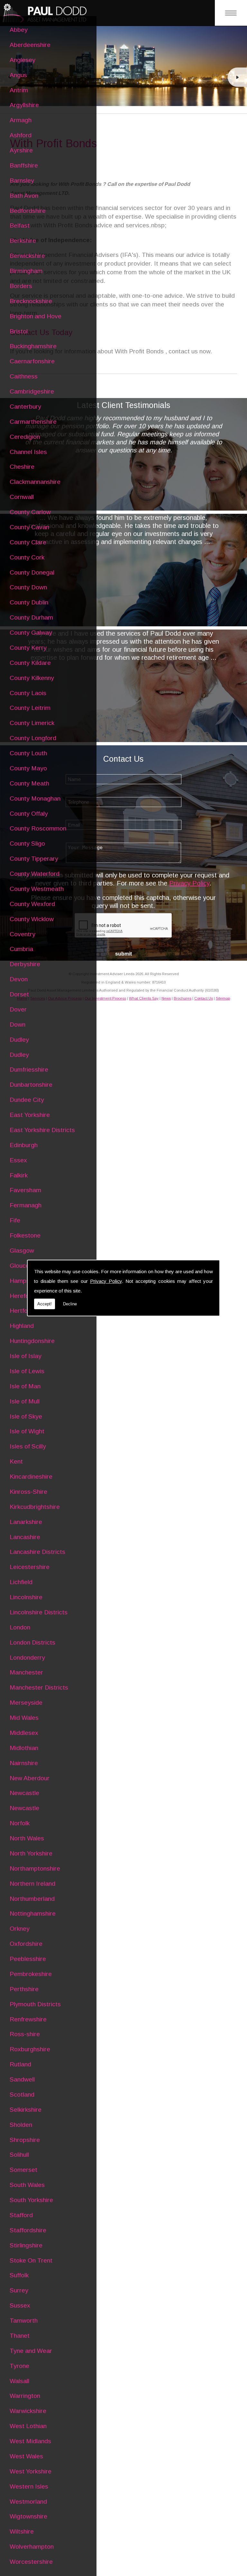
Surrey (19, 2290)
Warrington (25, 2396)
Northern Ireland (32, 1884)
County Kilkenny (32, 678)
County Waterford (35, 874)
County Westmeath (37, 889)
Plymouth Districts (35, 2004)
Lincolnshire (26, 1597)
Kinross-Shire (28, 1492)
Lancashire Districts (37, 1552)
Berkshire (23, 241)
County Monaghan (35, 798)
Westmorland (28, 2502)
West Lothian (28, 2426)
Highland (22, 1326)
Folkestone (25, 1235)
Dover (18, 1009)
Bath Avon (24, 196)
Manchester (26, 1672)
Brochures (183, 998)
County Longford (33, 738)
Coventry (23, 934)
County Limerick (32, 723)
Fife (15, 1220)
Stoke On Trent (31, 2260)
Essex (18, 1160)
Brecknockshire (31, 301)
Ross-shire (25, 2034)
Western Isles (29, 2486)
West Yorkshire (31, 2471)
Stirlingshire (26, 2245)
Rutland (20, 2064)
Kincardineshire (31, 1477)
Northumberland (32, 1899)
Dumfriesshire (29, 1070)
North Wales (27, 1838)
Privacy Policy (106, 1281)
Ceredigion (25, 437)
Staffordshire (28, 2230)
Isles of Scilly (28, 1446)
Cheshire (22, 467)
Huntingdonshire (32, 1341)
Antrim (19, 90)
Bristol (19, 331)
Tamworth (24, 2321)
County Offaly (29, 814)
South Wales (27, 2185)
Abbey (19, 30)
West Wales (26, 2456)
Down (18, 1025)
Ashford (21, 135)
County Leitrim (30, 708)
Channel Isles (28, 452)
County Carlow (30, 512)
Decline (70, 1304)
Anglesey (23, 60)
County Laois (28, 693)
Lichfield (21, 1582)
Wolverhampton (32, 2547)
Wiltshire (22, 2531)
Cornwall (22, 497)
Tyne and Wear (31, 2351)
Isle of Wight (27, 1431)
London (20, 1627)
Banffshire (24, 165)
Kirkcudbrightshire (35, 1507)
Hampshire (25, 1281)
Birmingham (26, 271)
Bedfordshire (28, 211)
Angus (18, 75)
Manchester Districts (39, 1687)
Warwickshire (28, 2411)
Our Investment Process (105, 998)
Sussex (20, 2305)
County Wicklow (32, 919)
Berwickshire (27, 256)
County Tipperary (34, 859)
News (166, 998)
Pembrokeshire (31, 1974)
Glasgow (22, 1251)
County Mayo (28, 768)
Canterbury (25, 407)
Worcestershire (31, 2562)
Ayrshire (21, 150)
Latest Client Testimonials (123, 405)
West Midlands (30, 2441)
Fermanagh (26, 1205)
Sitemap (223, 998)
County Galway (31, 633)
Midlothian (24, 1748)
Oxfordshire (26, 1944)
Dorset (19, 994)
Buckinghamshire (33, 346)
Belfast (20, 226)
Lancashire (25, 1537)
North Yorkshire (31, 1853)
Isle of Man (25, 1386)
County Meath (29, 783)
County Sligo (27, 844)
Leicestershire (30, 1567)
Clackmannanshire (35, 482)
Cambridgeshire (32, 391)
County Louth (28, 753)
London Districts (32, 1642)
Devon (19, 979)
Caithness (24, 376)
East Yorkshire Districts (42, 1130)
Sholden (21, 2125)
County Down (28, 587)
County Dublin (29, 602)
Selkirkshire (26, 2110)
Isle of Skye (26, 1416)
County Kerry (28, 648)
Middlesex (24, 1733)
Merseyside (26, 1703)
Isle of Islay (26, 1356)
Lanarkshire (26, 1522)
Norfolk (20, 1823)
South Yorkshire (31, 2200)
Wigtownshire (28, 2516)
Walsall (19, 2381)
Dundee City (27, 1100)
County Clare (28, 542)
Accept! (45, 1304)
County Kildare (30, 663)
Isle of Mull (25, 1401)
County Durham (31, 617)
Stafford (21, 2215)
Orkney (20, 1929)
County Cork (27, 557)
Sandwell (22, 2079)
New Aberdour (30, 1778)
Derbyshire (25, 964)
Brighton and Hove (36, 316)
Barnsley (22, 181)
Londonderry (27, 1658)
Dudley (19, 1040)
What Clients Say (144, 998)
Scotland (22, 2095)
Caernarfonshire (32, 361)
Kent (16, 1461)
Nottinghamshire (33, 1914)
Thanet (20, 2336)
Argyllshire (24, 105)
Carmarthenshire (33, 422)
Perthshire (24, 1989)
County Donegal (32, 572)
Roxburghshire (30, 2049)
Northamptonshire (35, 1869)
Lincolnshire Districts (39, 1612)
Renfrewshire (28, 2019)
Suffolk (19, 2275)
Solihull (19, 2155)
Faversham (25, 1190)
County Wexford (32, 904)
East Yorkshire (30, 1115)
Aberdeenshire (30, 45)
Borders (21, 286)
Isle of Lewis (27, 1371)
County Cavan (29, 527)
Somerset (23, 2170)
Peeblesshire (28, 1959)
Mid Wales (24, 1718)
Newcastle (24, 1793)
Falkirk (19, 1175)
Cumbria (21, 949)
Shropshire (25, 2140)
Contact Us (204, 998)
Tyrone (19, 2366)
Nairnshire (24, 1763)
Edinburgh (24, 1145)
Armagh (21, 120)
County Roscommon (38, 828)
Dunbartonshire (31, 1085)
